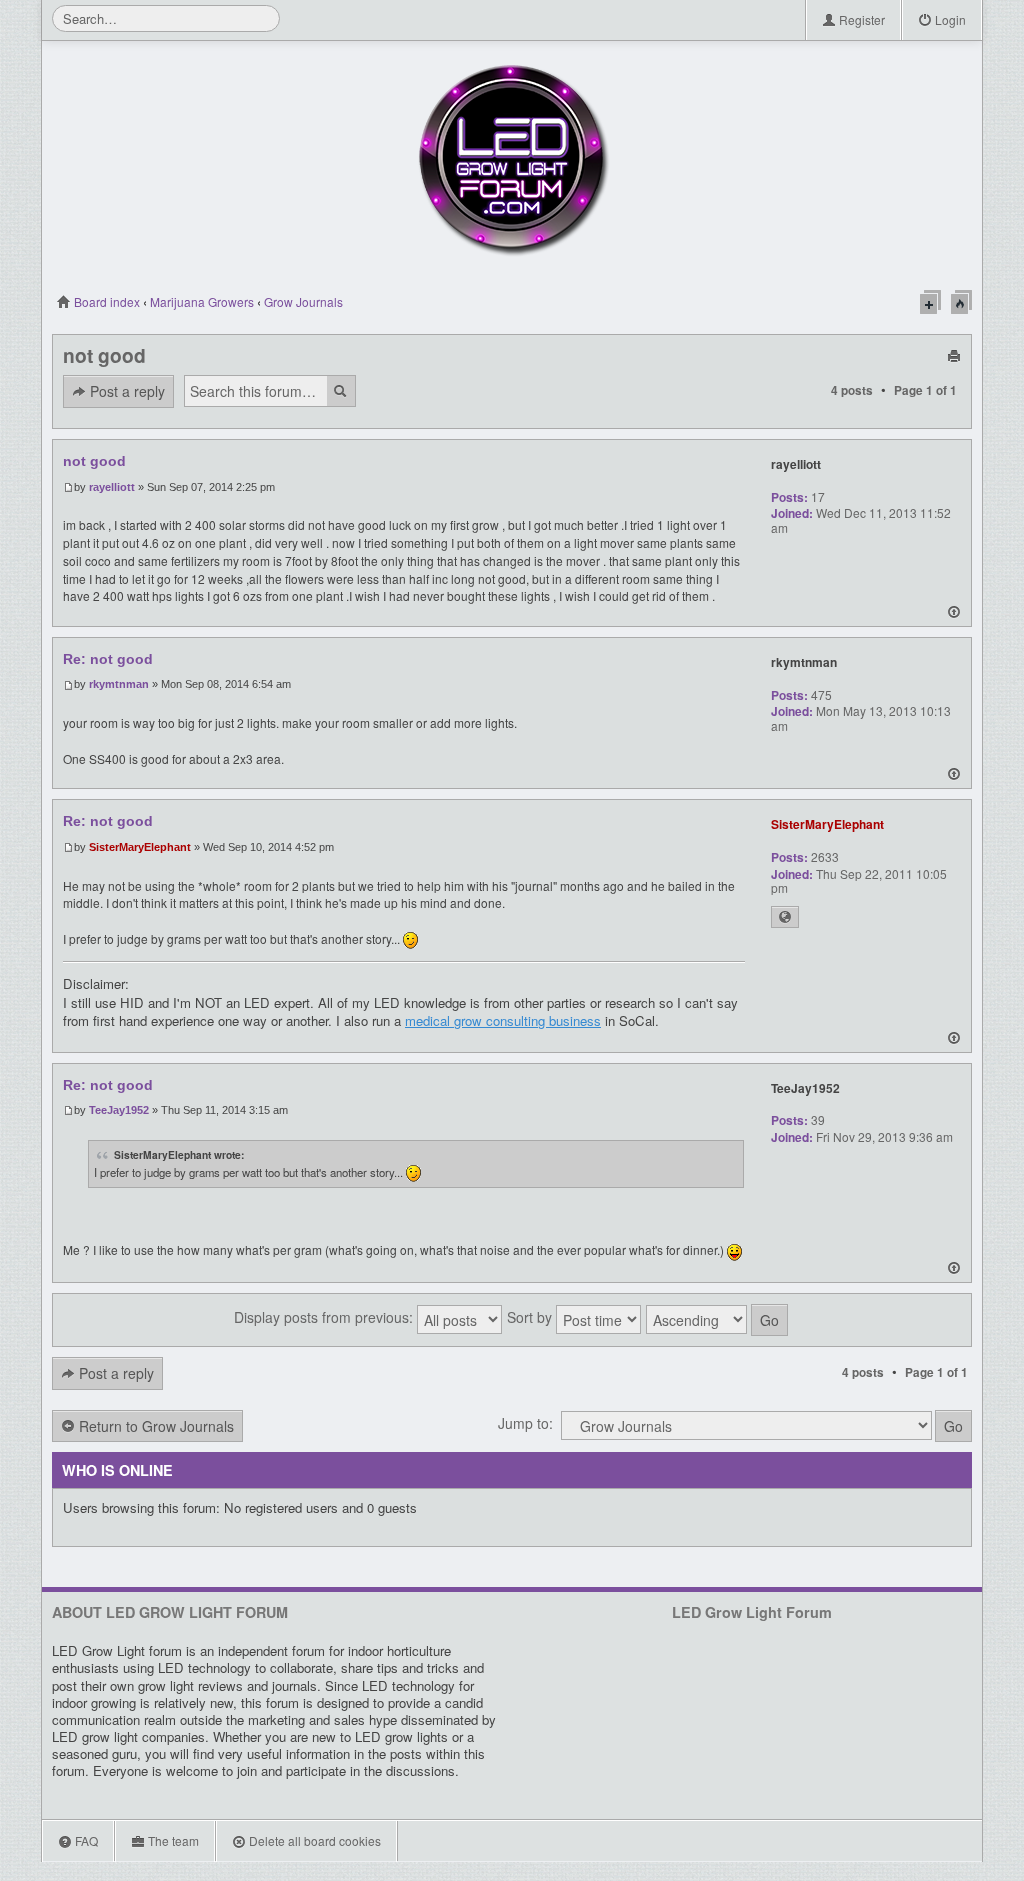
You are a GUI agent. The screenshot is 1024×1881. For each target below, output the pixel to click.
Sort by (531, 1317)
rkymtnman (119, 684)
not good (104, 355)
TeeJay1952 (119, 1110)
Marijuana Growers (202, 301)
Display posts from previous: (325, 1317)
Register (860, 19)
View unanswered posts (930, 302)
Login (949, 19)
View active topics (961, 302)
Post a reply (125, 391)
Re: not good (108, 659)
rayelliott (112, 487)
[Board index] (512, 160)
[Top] (954, 614)
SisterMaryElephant (140, 847)
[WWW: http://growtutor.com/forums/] (785, 917)
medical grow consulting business (503, 1020)
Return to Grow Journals (154, 1426)
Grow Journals (303, 301)
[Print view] (954, 354)
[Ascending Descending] (718, 1320)
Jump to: (525, 1423)
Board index (105, 301)
